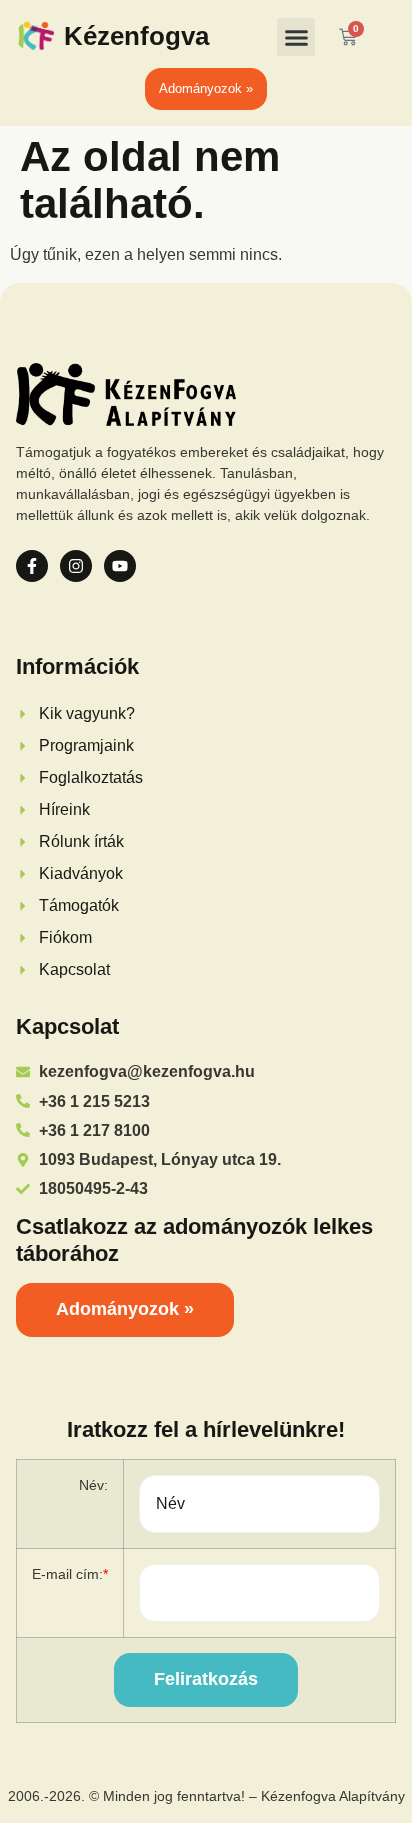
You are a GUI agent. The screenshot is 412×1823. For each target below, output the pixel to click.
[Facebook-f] (32, 566)
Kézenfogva (136, 36)
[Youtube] (120, 566)
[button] (296, 37)
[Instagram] (76, 566)
